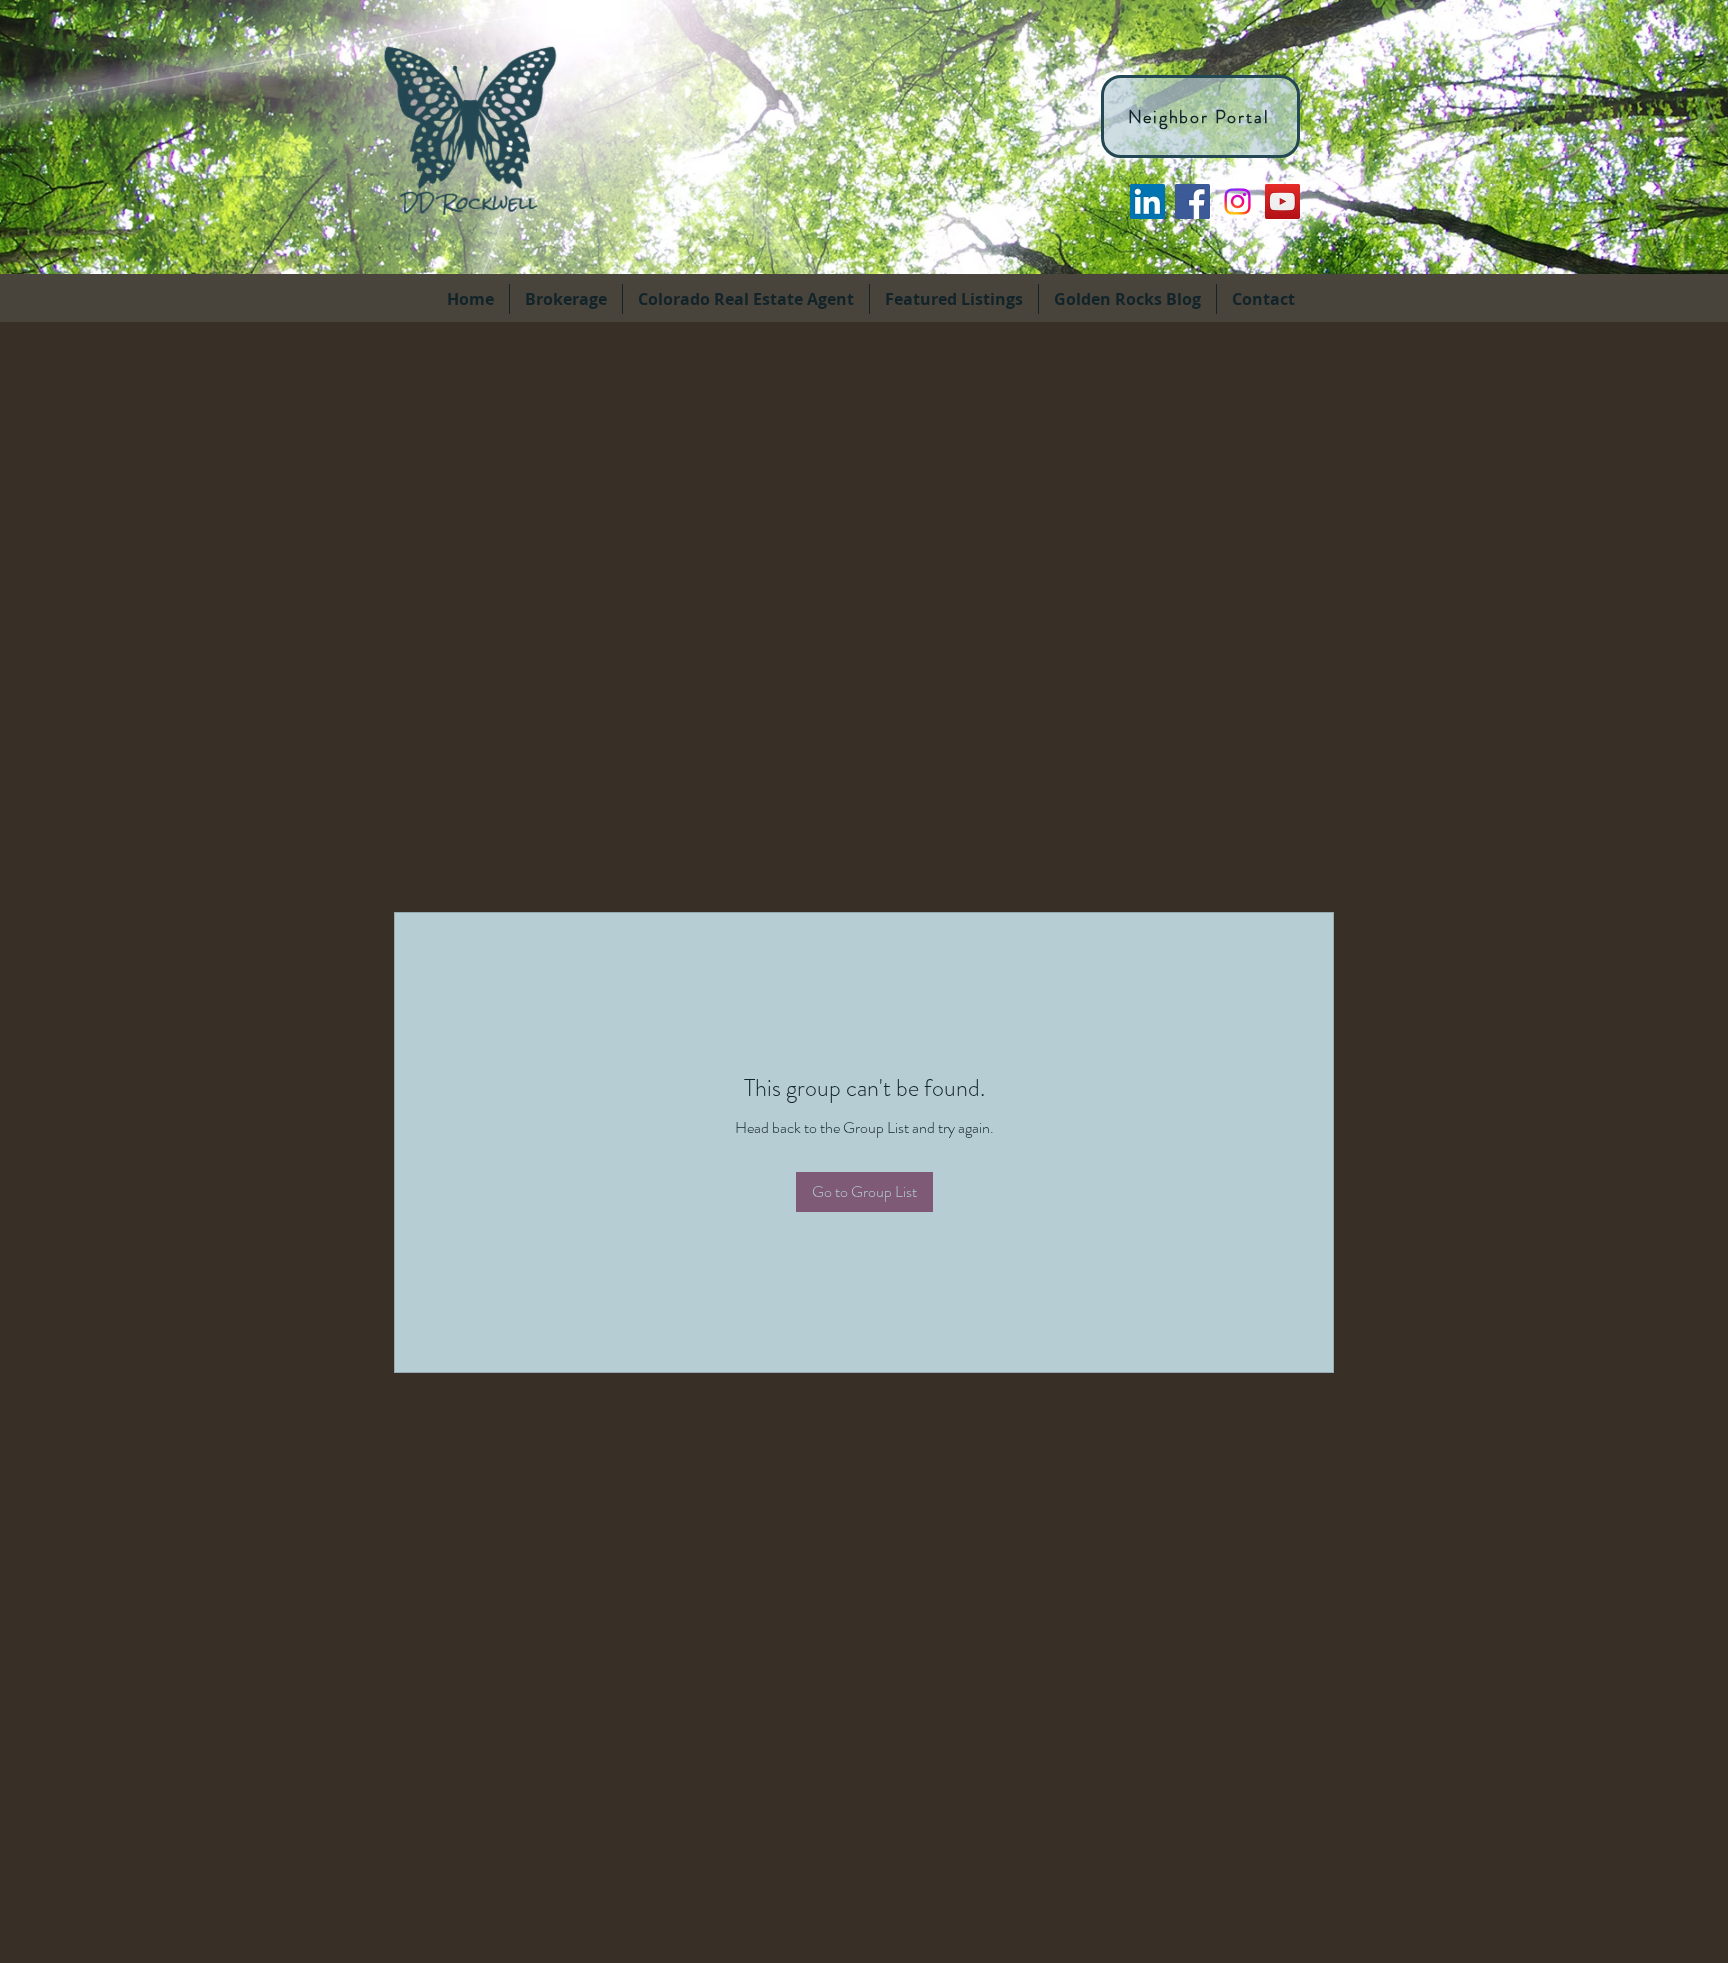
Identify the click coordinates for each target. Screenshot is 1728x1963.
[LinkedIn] (1147, 201)
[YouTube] (1282, 201)
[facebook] (1192, 201)
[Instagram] (1237, 201)
